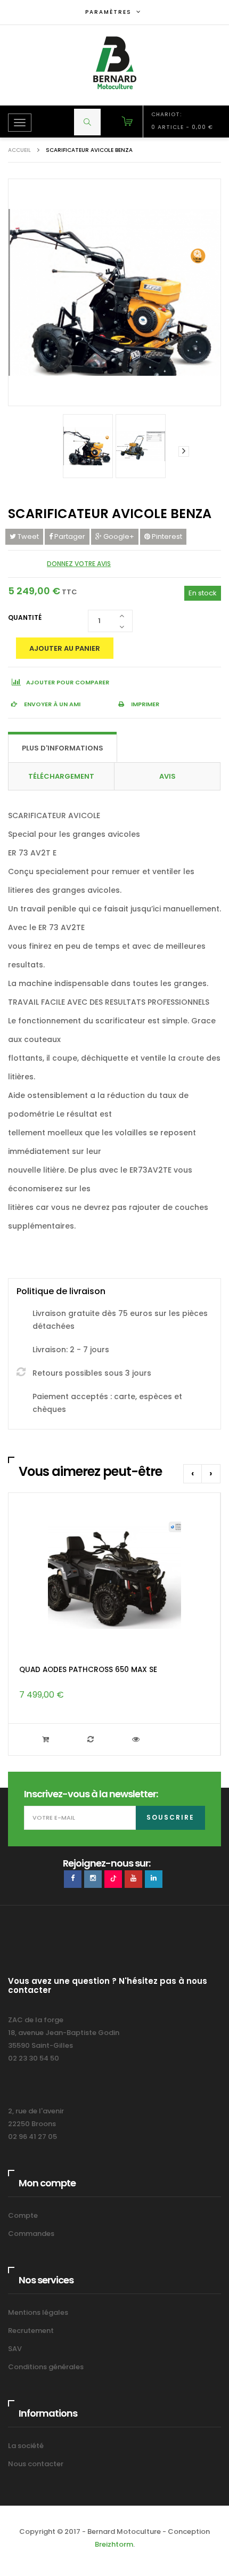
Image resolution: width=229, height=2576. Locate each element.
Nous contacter (36, 2464)
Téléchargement (61, 776)
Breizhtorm (114, 2544)
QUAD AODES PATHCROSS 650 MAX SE (88, 1670)
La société (26, 2446)
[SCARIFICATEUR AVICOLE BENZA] (88, 446)
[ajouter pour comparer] (92, 1739)
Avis (167, 776)
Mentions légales (38, 2312)
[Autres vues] (45, 451)
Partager (69, 536)
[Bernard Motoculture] (114, 63)
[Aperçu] (137, 1739)
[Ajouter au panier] (47, 1739)
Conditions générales (46, 2367)
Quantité (25, 617)
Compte (23, 2215)
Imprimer (144, 704)
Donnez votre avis (79, 564)
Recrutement (31, 2331)
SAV (15, 2349)
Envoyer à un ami (51, 704)
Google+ (118, 536)
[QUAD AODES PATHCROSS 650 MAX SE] (114, 1574)
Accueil (19, 150)
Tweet (27, 536)
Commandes (31, 2234)
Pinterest (166, 536)
